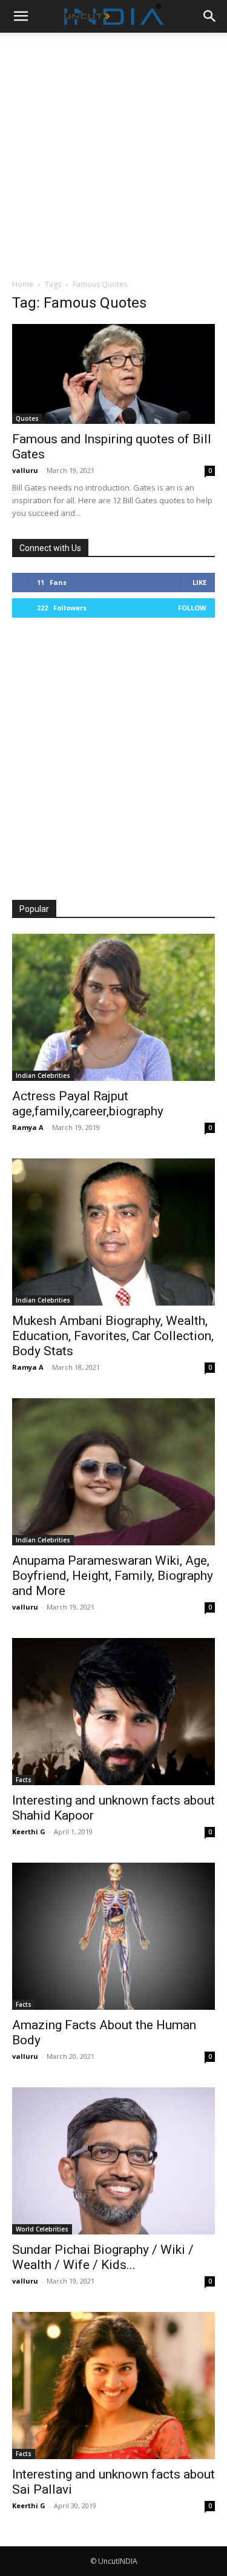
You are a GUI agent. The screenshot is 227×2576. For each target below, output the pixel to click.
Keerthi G (29, 1831)
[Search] (210, 16)
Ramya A (28, 1127)
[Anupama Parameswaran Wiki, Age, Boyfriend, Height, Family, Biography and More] (113, 1472)
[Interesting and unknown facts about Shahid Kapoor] (113, 1712)
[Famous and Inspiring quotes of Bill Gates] (113, 374)
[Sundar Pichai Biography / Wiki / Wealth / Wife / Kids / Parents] (113, 2161)
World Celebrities (42, 2229)
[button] (21, 16)
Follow (192, 608)
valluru (25, 470)
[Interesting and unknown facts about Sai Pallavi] (113, 2386)
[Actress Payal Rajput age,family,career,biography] (113, 1007)
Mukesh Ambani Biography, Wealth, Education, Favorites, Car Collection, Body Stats (113, 1336)
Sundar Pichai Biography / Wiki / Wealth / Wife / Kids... (103, 2257)
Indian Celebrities (43, 1075)
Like (199, 582)
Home (23, 284)
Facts (24, 1780)
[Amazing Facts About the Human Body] (113, 1936)
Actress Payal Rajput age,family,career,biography (88, 1104)
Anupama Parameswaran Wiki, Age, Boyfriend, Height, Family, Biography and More (113, 1576)
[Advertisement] (113, 152)
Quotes (27, 418)
